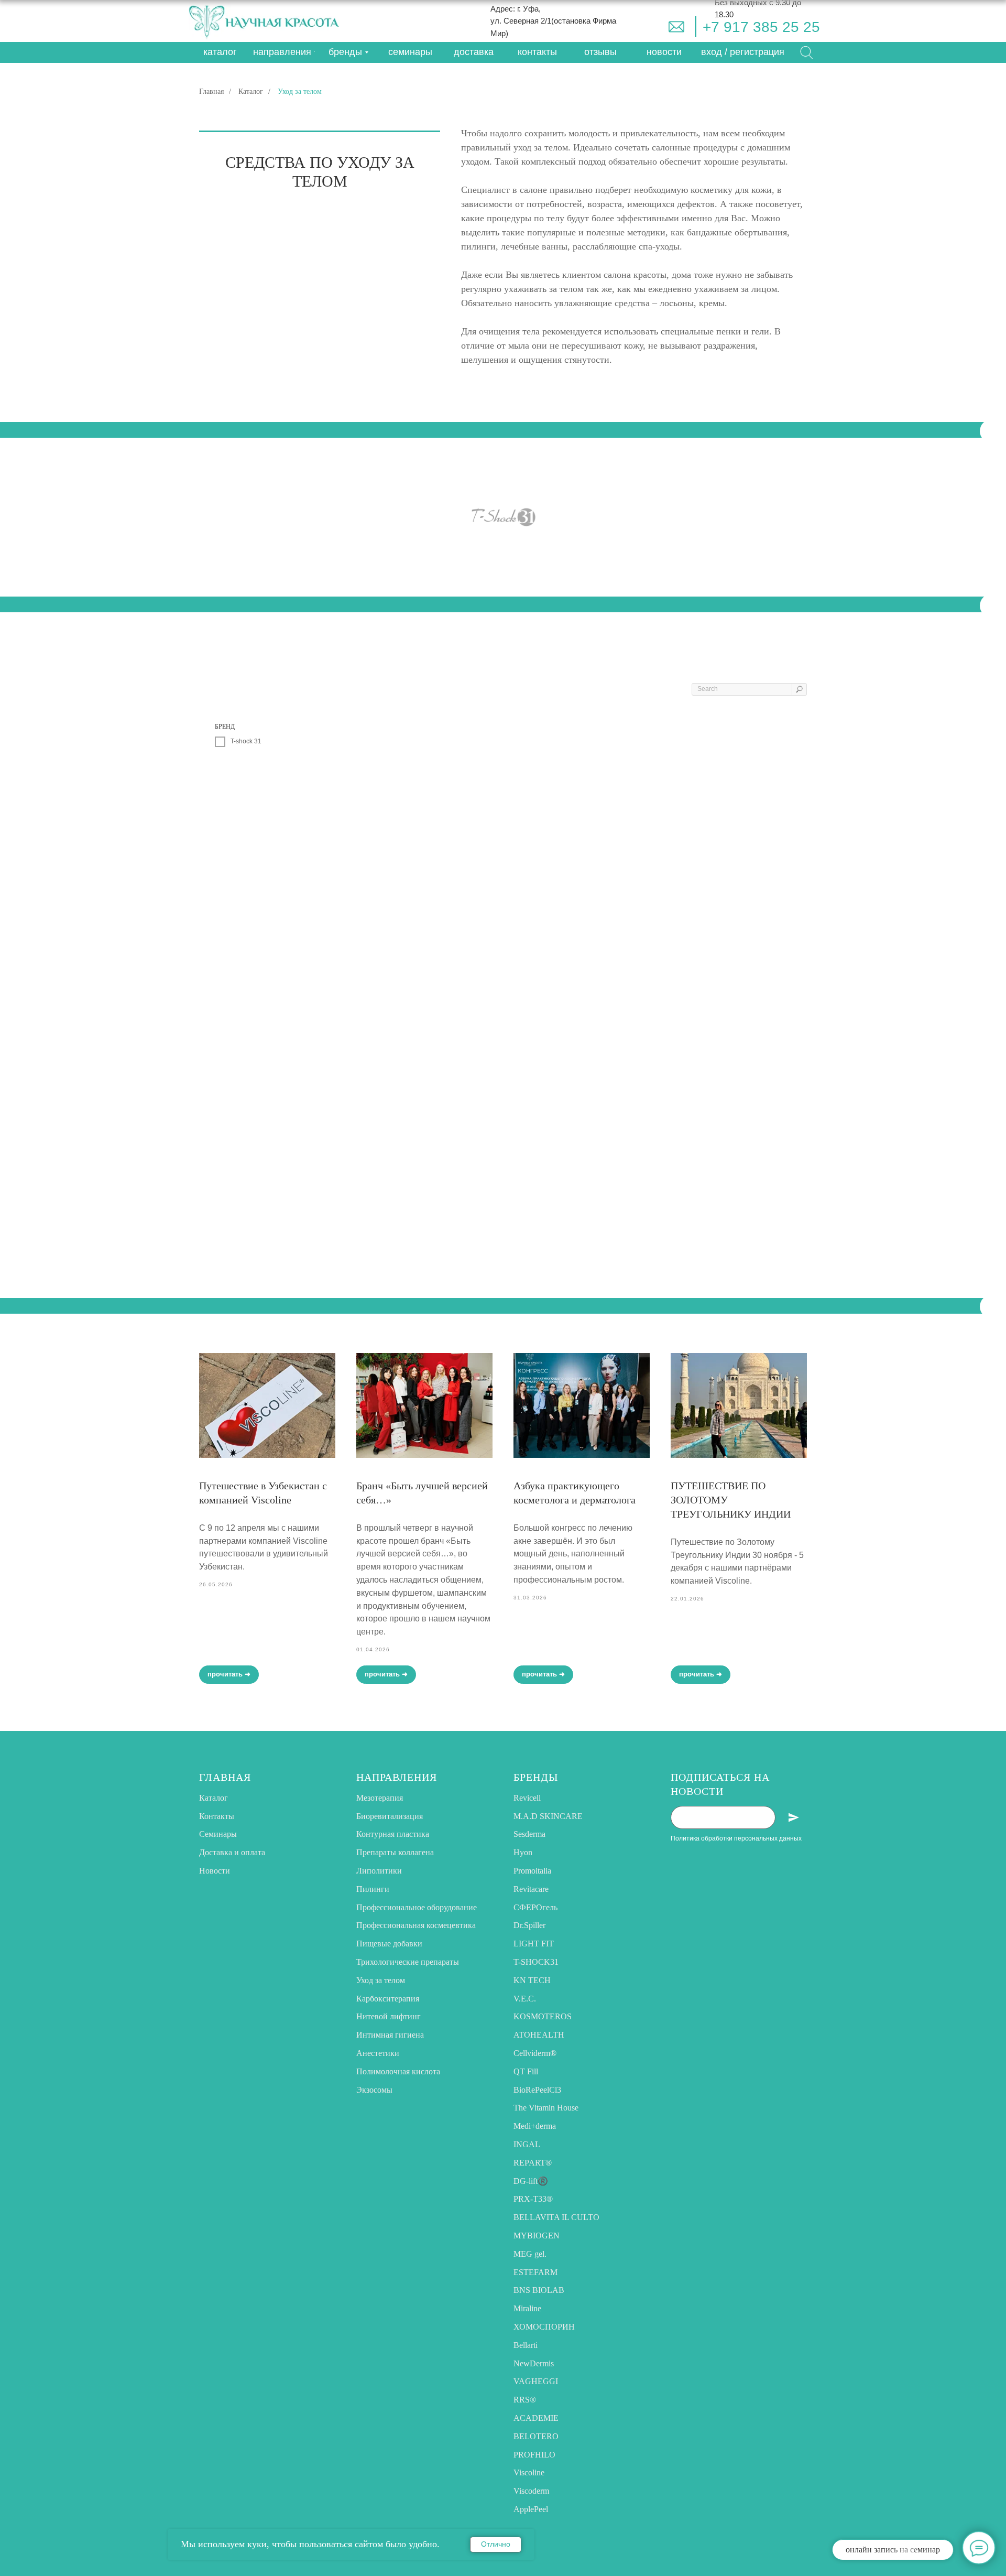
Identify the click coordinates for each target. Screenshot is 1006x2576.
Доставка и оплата (232, 1852)
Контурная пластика (393, 1834)
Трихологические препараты (408, 1962)
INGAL (527, 2144)
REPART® (533, 2163)
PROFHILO (534, 2455)
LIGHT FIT (534, 1944)
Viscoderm (531, 2491)
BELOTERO (536, 2436)
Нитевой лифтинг (389, 2016)
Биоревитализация (390, 1816)
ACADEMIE (536, 2418)
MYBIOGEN (537, 2236)
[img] (676, 27)
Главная (211, 91)
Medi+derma (535, 2126)
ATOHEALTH (539, 2035)
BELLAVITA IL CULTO (556, 2217)
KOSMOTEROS (543, 2016)
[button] (743, 52)
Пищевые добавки (389, 1944)
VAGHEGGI (536, 2381)
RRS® (525, 2400)
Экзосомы (374, 2090)
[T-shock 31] (503, 517)
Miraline (527, 2308)
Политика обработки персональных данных (736, 1838)
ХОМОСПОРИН (544, 2327)
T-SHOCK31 (536, 1962)
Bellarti (526, 2345)
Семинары (218, 1834)
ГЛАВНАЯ (225, 1777)
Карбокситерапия (388, 1999)
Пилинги (373, 1889)
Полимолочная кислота (398, 2071)
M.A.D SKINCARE (548, 1816)
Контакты (217, 1816)
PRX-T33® (533, 2199)
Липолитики (379, 1871)
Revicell (527, 1798)
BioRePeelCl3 (537, 2090)
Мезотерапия (380, 1798)
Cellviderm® (535, 2053)
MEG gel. (530, 2254)
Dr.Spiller (529, 1925)
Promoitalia (532, 1871)
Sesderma (529, 1834)
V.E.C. (525, 1999)
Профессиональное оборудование (417, 1907)
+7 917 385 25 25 (761, 27)
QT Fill (526, 2071)
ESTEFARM (535, 2272)
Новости (215, 1871)
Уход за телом (381, 1980)
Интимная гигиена (390, 2035)
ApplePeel (531, 2509)
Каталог (251, 91)
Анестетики (378, 2053)
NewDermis (534, 2363)
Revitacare (531, 1889)
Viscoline (529, 2472)
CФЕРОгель (535, 1907)
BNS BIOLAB (539, 2290)
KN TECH (532, 1980)
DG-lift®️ (531, 2181)
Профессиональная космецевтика (416, 1925)
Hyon (523, 1852)
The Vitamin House (546, 2108)
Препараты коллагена (395, 1852)
